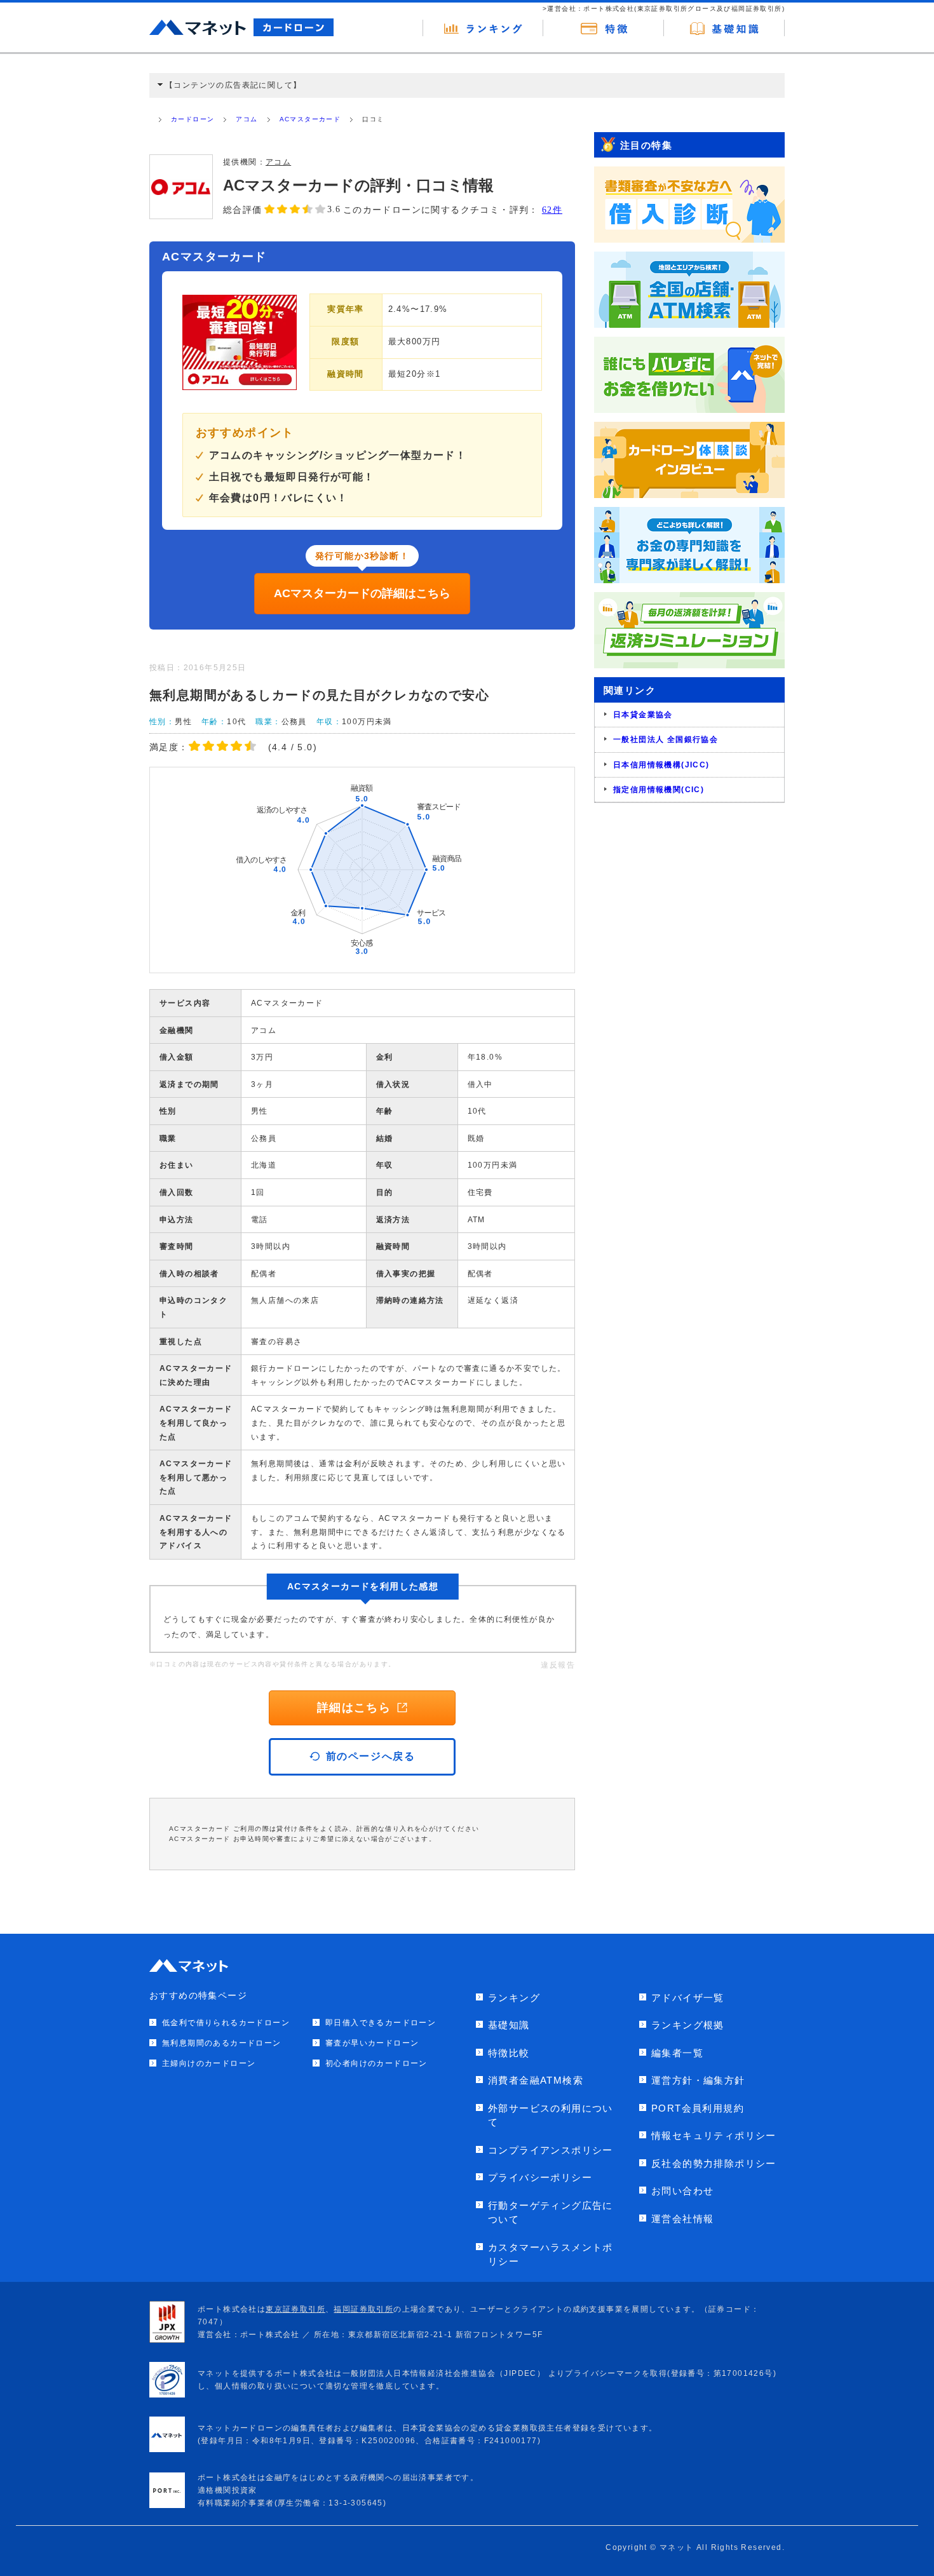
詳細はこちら (354, 1708)
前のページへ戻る (371, 1756)
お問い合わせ (682, 2191)
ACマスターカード (310, 119)
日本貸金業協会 (643, 715)
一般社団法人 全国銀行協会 (666, 739)
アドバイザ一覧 (688, 1998)
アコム (247, 119)
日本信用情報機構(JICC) (661, 765)
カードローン (193, 119)
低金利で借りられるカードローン (226, 2023)
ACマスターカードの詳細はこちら (362, 593)
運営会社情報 (682, 2219)
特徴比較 (509, 2053)
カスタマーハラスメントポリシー (551, 2255)
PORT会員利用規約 (698, 2108)
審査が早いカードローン (372, 2043)
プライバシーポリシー (540, 2177)
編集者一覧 (677, 2053)
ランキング (514, 1998)
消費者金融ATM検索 (536, 2080)
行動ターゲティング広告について (551, 2213)
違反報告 (558, 1665)
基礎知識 (509, 2025)
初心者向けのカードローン (376, 2063)
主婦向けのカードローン (209, 2063)
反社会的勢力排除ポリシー (714, 2163)
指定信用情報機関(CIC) (659, 790)
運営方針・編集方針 (698, 2080)
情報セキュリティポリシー (714, 2135)
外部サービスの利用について (551, 2115)
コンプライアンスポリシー (551, 2150)
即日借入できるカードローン (381, 2023)
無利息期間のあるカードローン (222, 2043)
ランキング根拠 (688, 2025)
